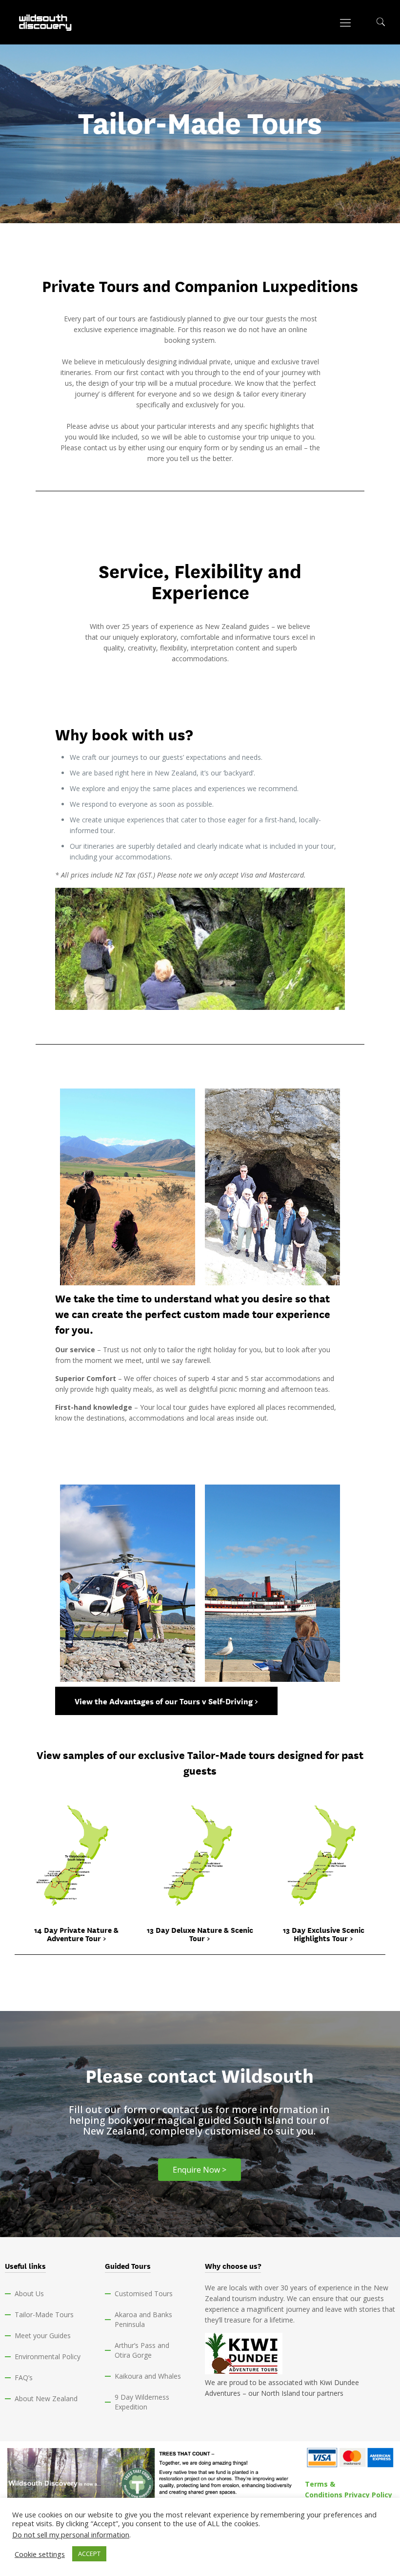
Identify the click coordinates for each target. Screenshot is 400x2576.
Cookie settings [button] (40, 2554)
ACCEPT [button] (89, 2554)
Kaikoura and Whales (148, 2376)
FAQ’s (24, 2377)
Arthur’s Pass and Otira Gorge (142, 2350)
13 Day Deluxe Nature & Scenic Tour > (200, 1934)
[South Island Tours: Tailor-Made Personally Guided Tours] (46, 22)
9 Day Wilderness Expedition (142, 2402)
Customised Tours (144, 2293)
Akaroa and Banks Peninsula (143, 2319)
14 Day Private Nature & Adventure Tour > (76, 1934)
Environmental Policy (48, 2356)
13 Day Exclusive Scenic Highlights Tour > (324, 1934)
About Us (29, 2293)
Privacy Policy (368, 2495)
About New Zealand (46, 2398)
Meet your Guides (43, 2335)
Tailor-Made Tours (44, 2314)
